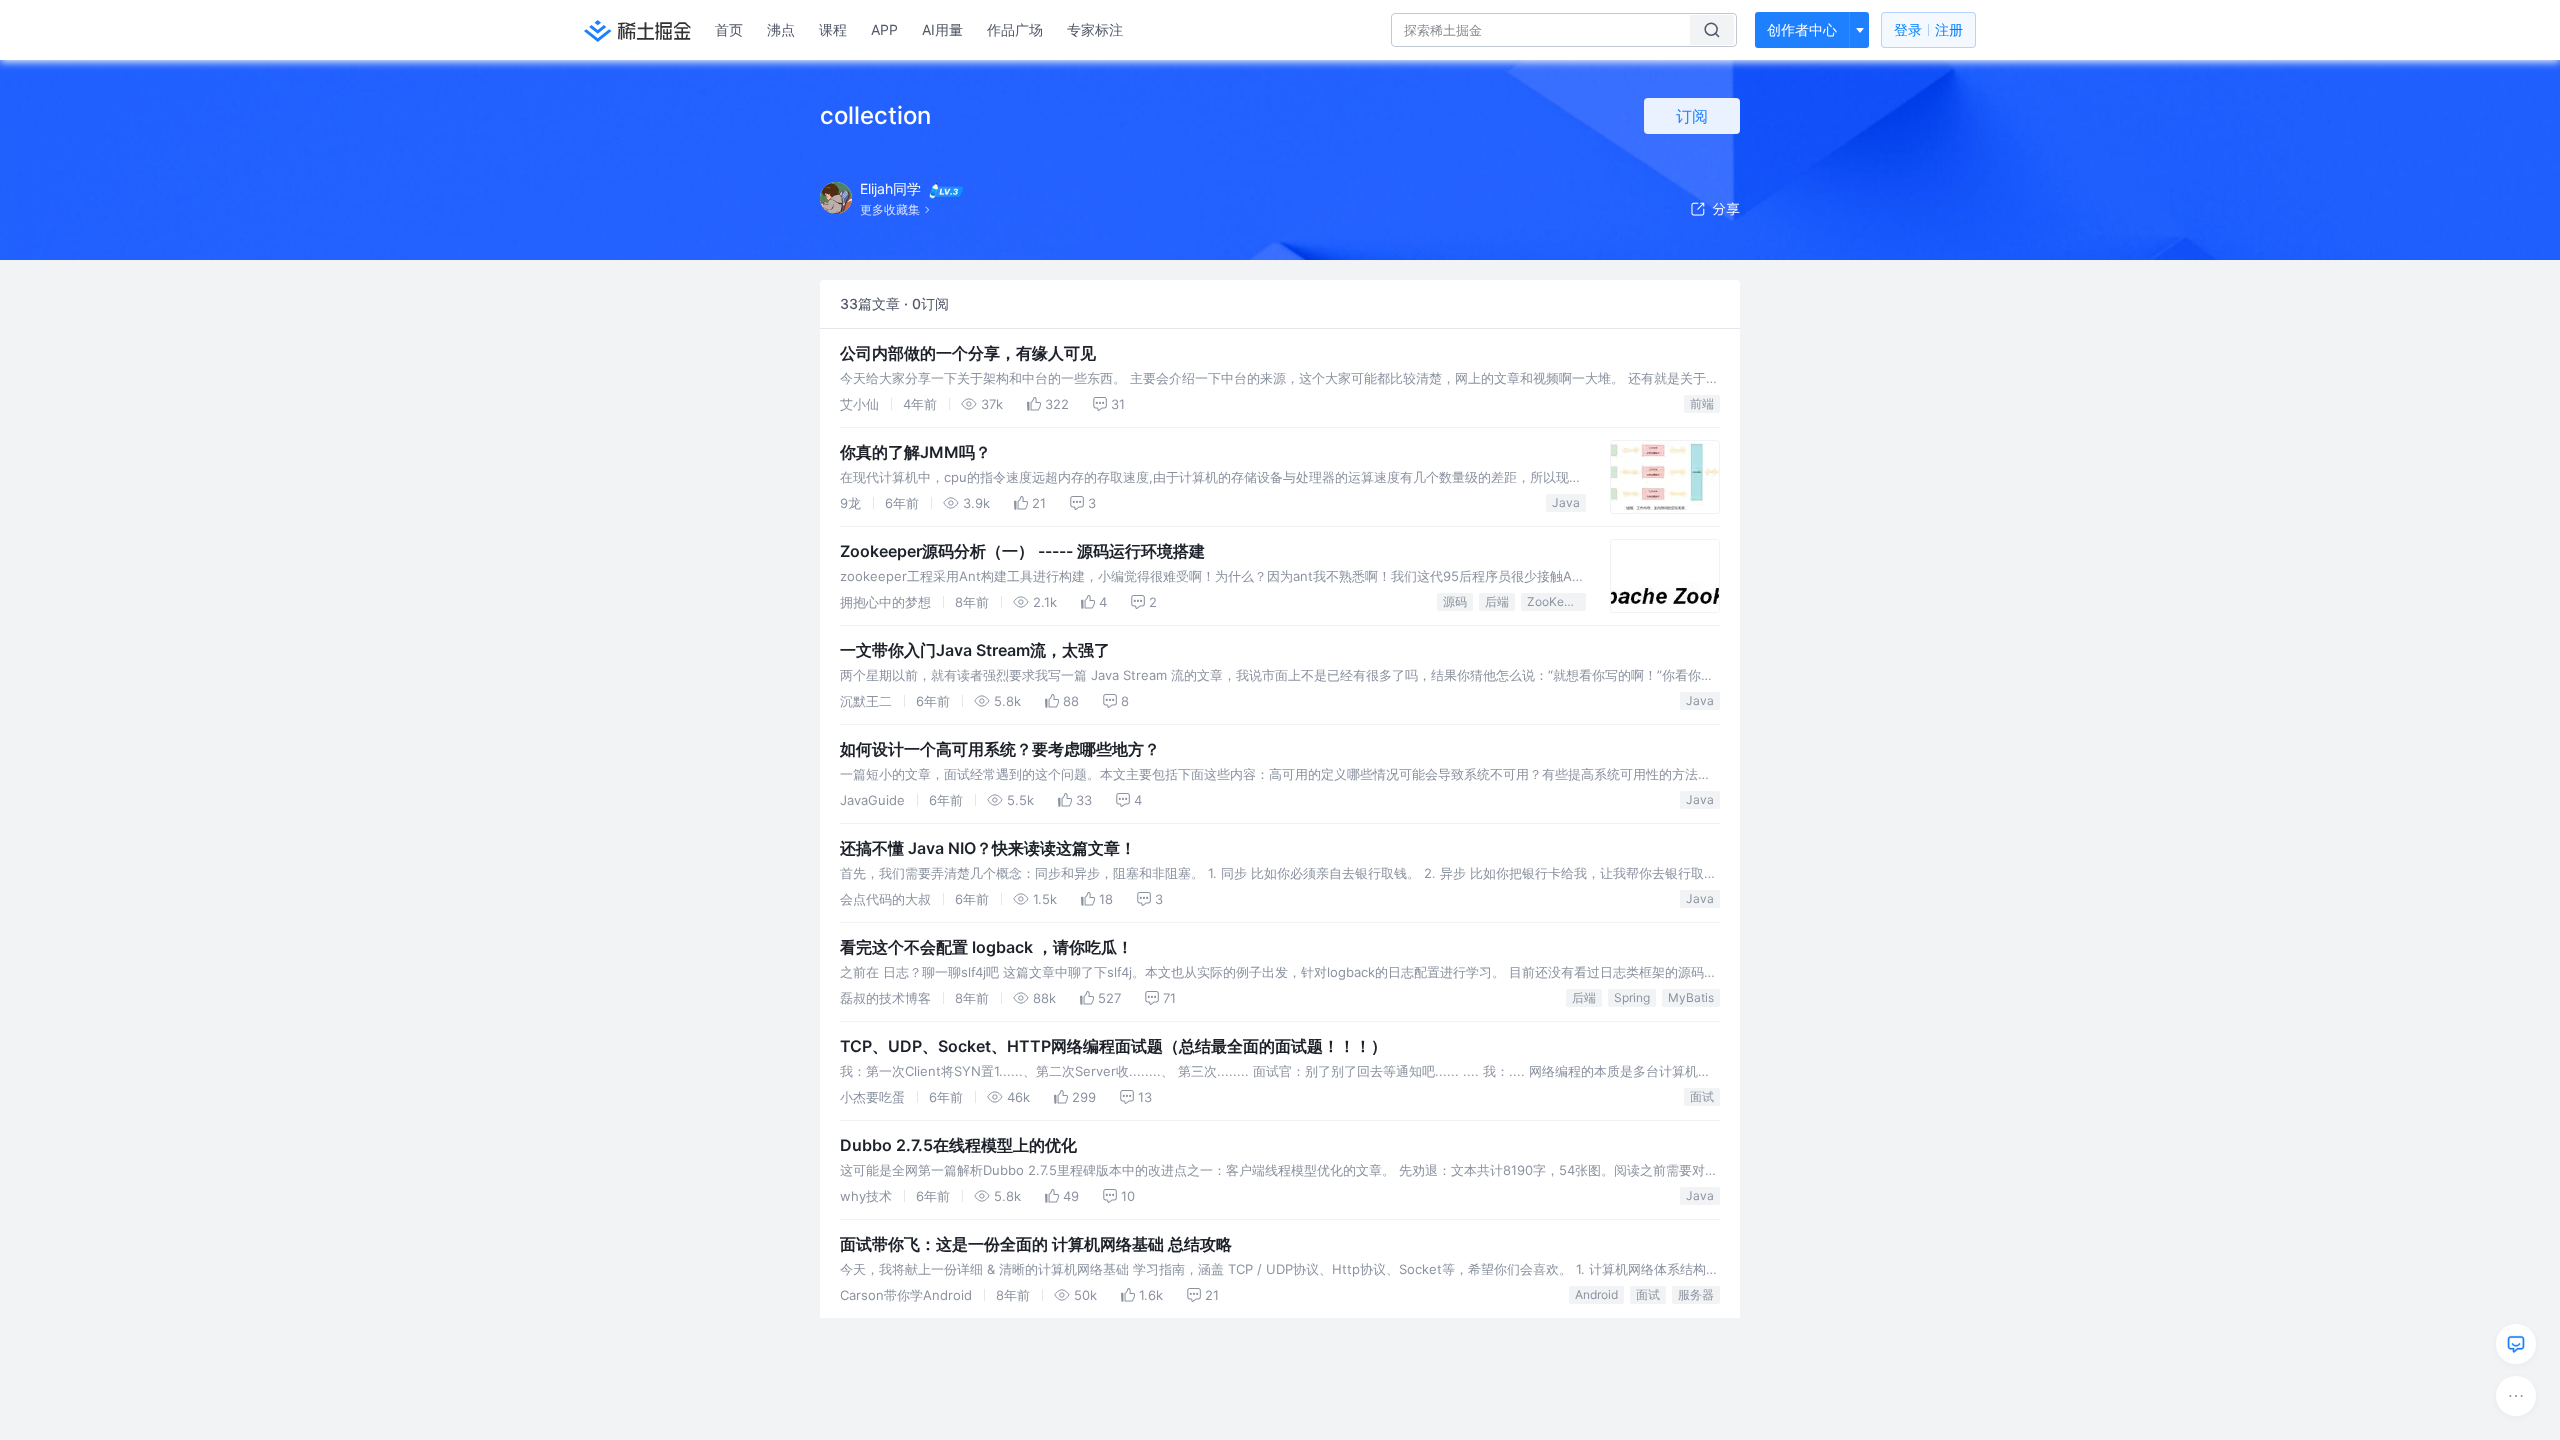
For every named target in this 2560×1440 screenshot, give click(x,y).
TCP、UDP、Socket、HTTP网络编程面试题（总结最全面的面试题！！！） (1113, 1046)
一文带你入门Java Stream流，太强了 (975, 650)
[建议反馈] (2516, 1344)
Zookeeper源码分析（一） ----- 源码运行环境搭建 (1022, 551)
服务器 (1696, 1294)
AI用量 (942, 29)
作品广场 (1015, 29)
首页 (729, 29)
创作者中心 (1802, 29)
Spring (1632, 997)
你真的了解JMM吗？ (915, 452)
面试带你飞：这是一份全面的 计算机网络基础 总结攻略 (1036, 1244)
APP (884, 29)
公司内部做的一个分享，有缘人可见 (968, 353)
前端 (1702, 403)
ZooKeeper (1556, 601)
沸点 (781, 29)
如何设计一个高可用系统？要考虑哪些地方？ (1000, 749)
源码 (1455, 601)
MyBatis (1691, 997)
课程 (833, 29)
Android (1596, 1294)
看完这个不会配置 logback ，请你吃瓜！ (986, 947)
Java (1566, 502)
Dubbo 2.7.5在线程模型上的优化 (958, 1145)
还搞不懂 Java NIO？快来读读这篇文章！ (988, 848)
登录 (1928, 29)
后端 (1497, 601)
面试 (1702, 1096)
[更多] (2516, 1396)
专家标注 (1095, 29)
